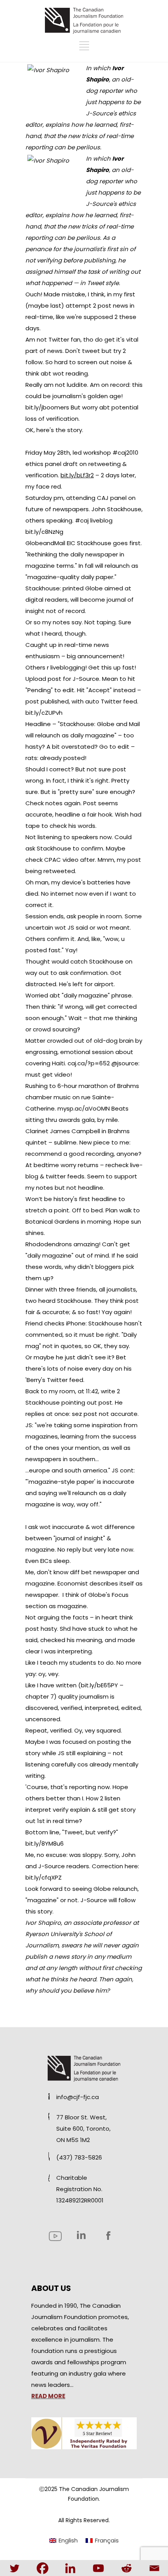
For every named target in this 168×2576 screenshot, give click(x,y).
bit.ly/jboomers (47, 407)
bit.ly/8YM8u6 (45, 1843)
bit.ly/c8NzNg (44, 532)
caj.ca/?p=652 (89, 1063)
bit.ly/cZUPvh (44, 713)
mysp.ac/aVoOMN (84, 1108)
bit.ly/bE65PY (99, 1685)
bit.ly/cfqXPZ (44, 1877)
